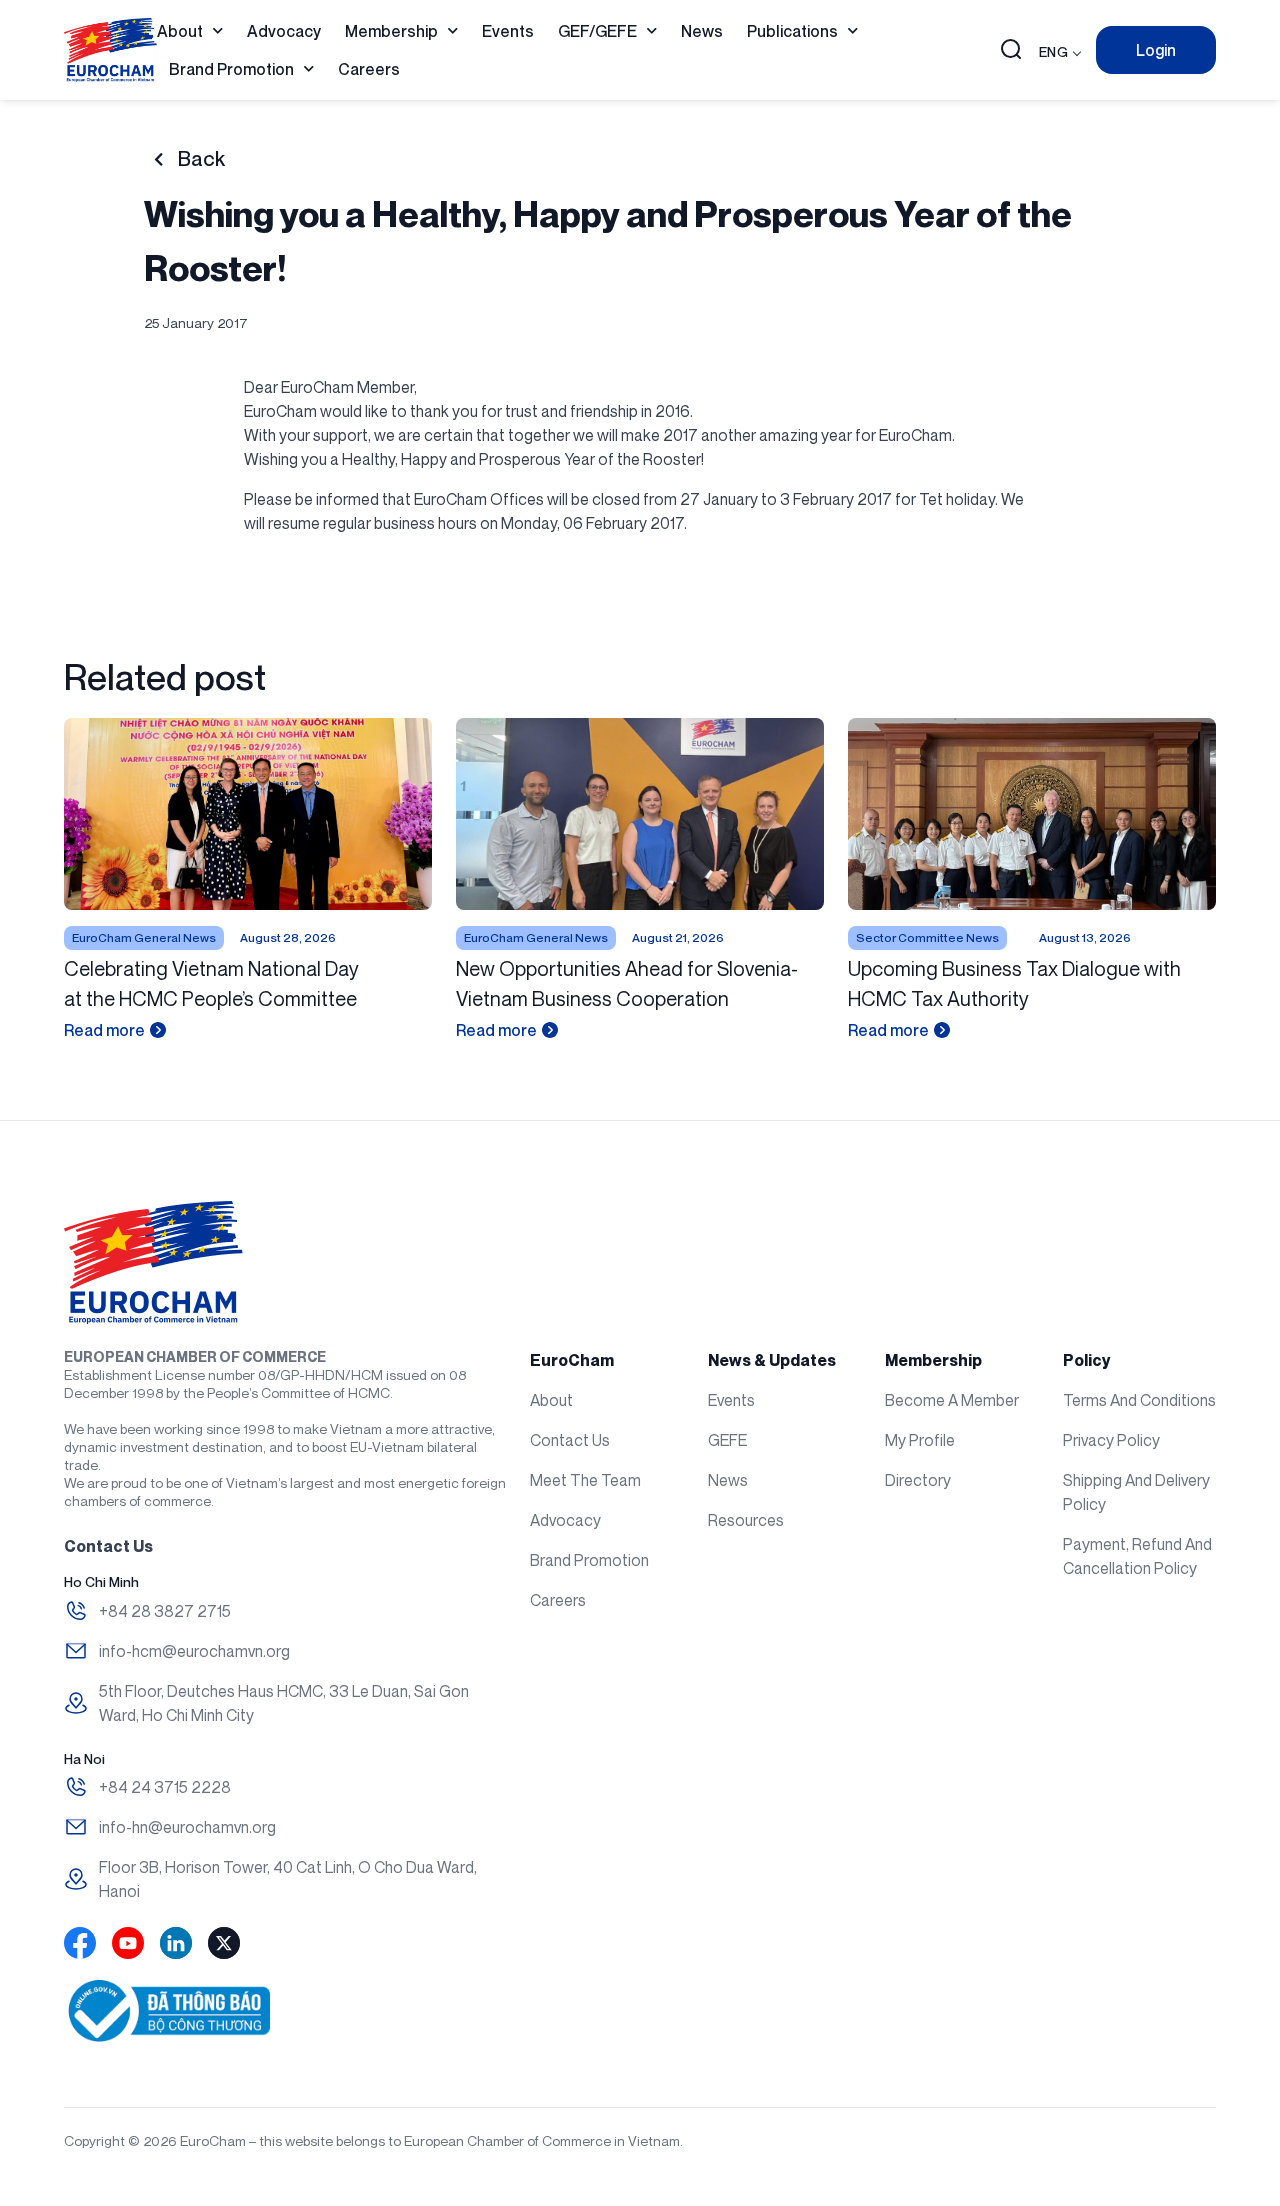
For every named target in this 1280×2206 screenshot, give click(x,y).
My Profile (920, 1440)
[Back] (158, 159)
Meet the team (585, 1480)
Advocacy (284, 31)
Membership (391, 31)
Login (1156, 50)
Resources (746, 1520)
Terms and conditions (1139, 1400)
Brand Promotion (231, 69)
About (180, 31)
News (702, 31)
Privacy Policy (1111, 1440)
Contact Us (570, 1440)
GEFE (727, 1440)
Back (201, 159)
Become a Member (952, 1400)
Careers (369, 69)
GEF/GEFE (597, 31)
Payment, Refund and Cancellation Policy (1137, 1556)
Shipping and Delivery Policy (1136, 1492)
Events (508, 31)
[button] (1011, 51)
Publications (792, 31)
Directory (918, 1480)
